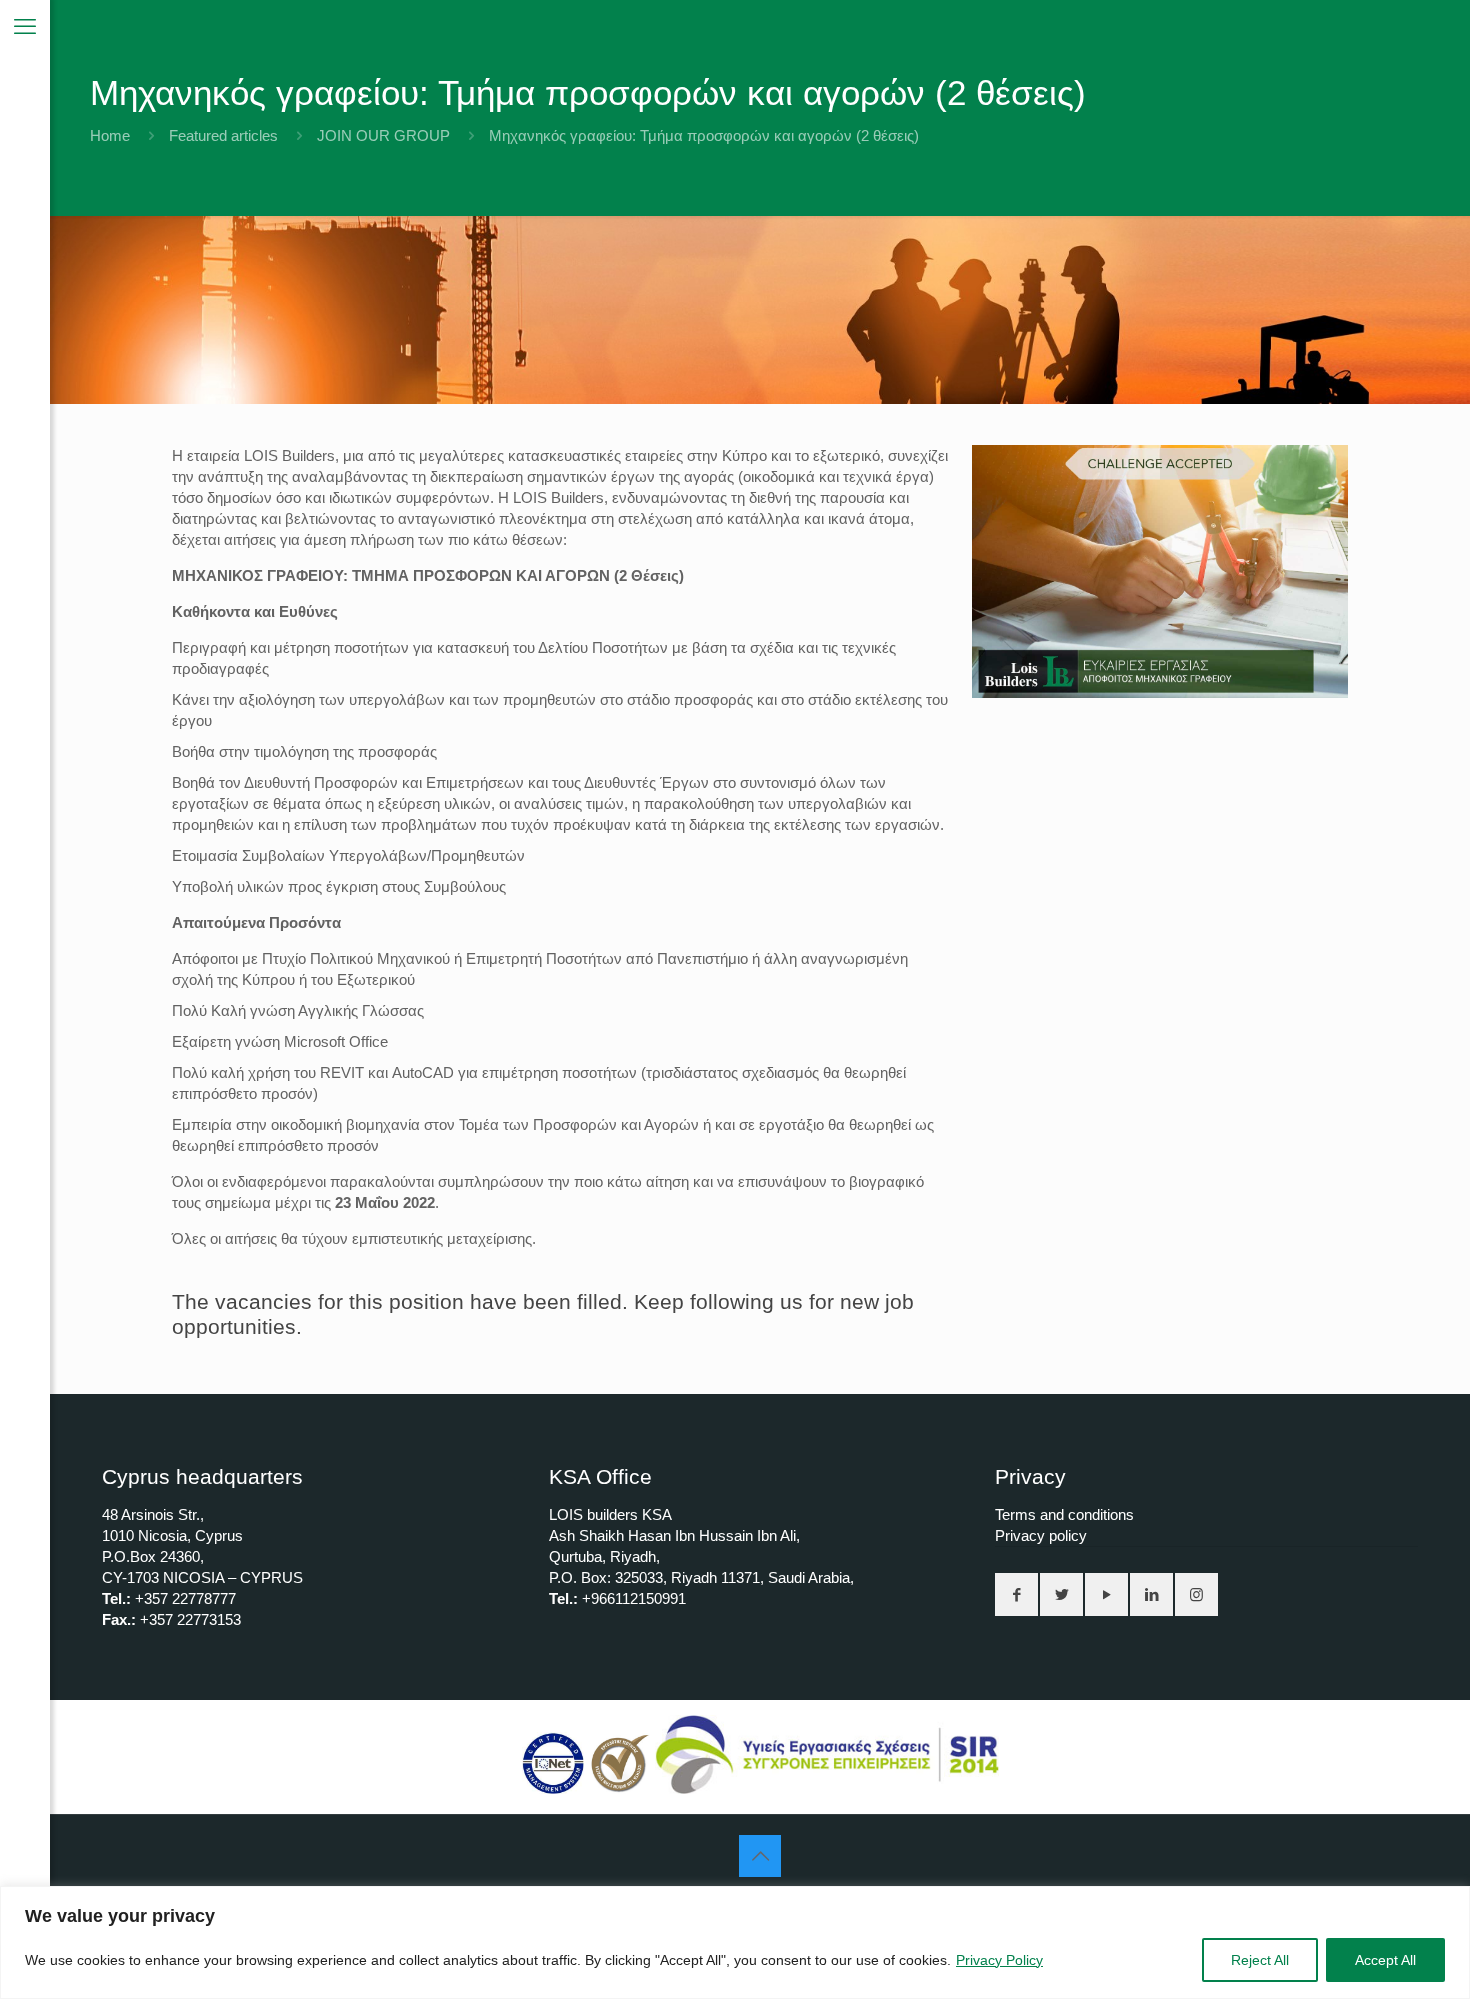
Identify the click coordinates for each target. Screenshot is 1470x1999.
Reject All (1260, 1960)
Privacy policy (1041, 1535)
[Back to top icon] (760, 1856)
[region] (735, 1942)
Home (110, 135)
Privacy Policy (999, 1960)
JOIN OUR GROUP (383, 135)
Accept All (1385, 1960)
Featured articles (223, 135)
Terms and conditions (1064, 1514)
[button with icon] (1016, 1594)
